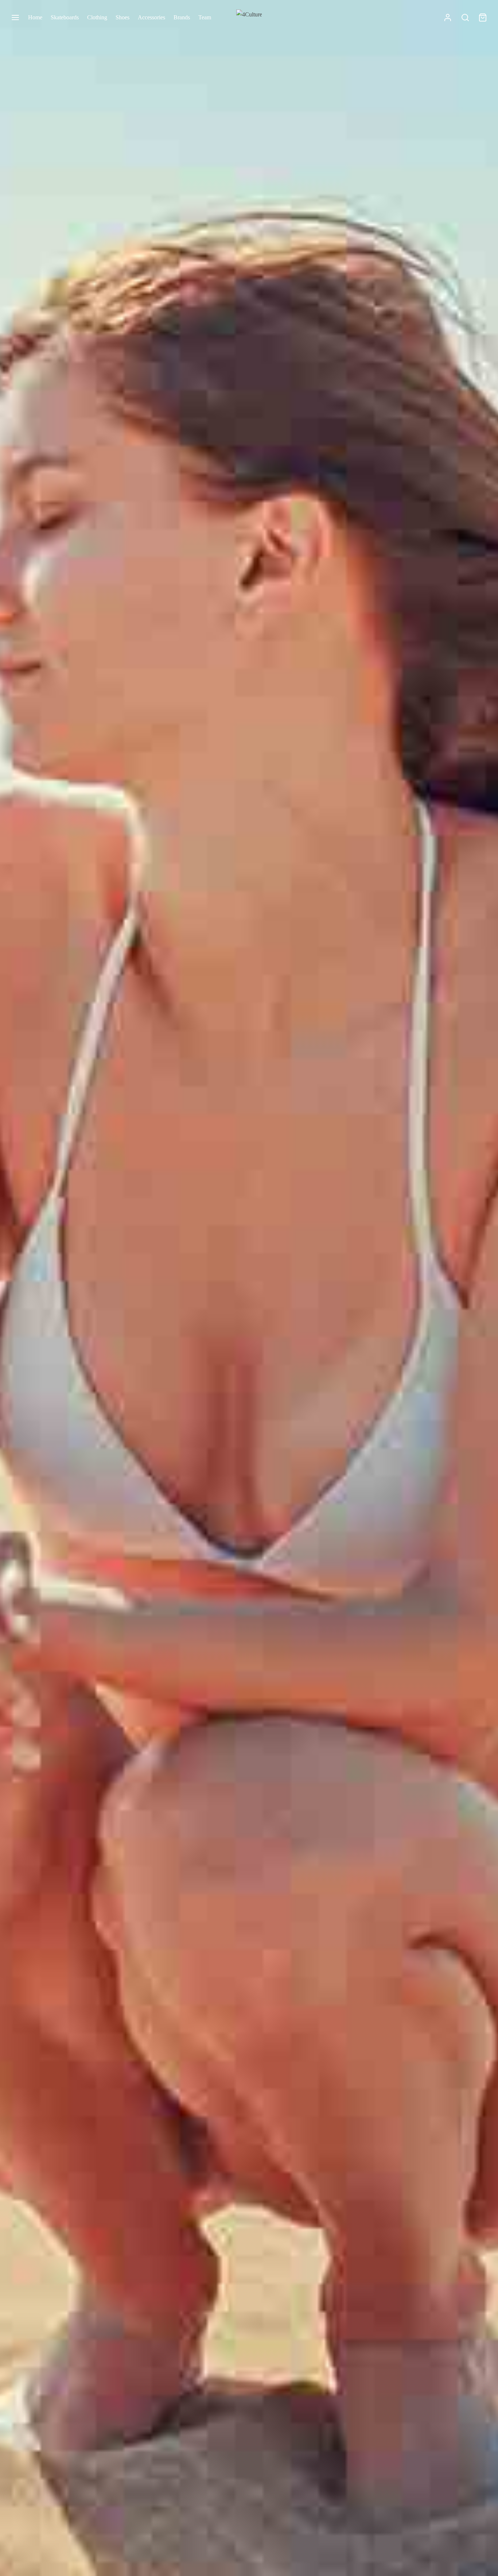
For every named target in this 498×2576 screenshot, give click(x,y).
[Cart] (483, 18)
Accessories (151, 17)
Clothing (97, 17)
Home (35, 17)
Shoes (122, 17)
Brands (182, 17)
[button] (231, 1284)
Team (205, 17)
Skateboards (65, 17)
